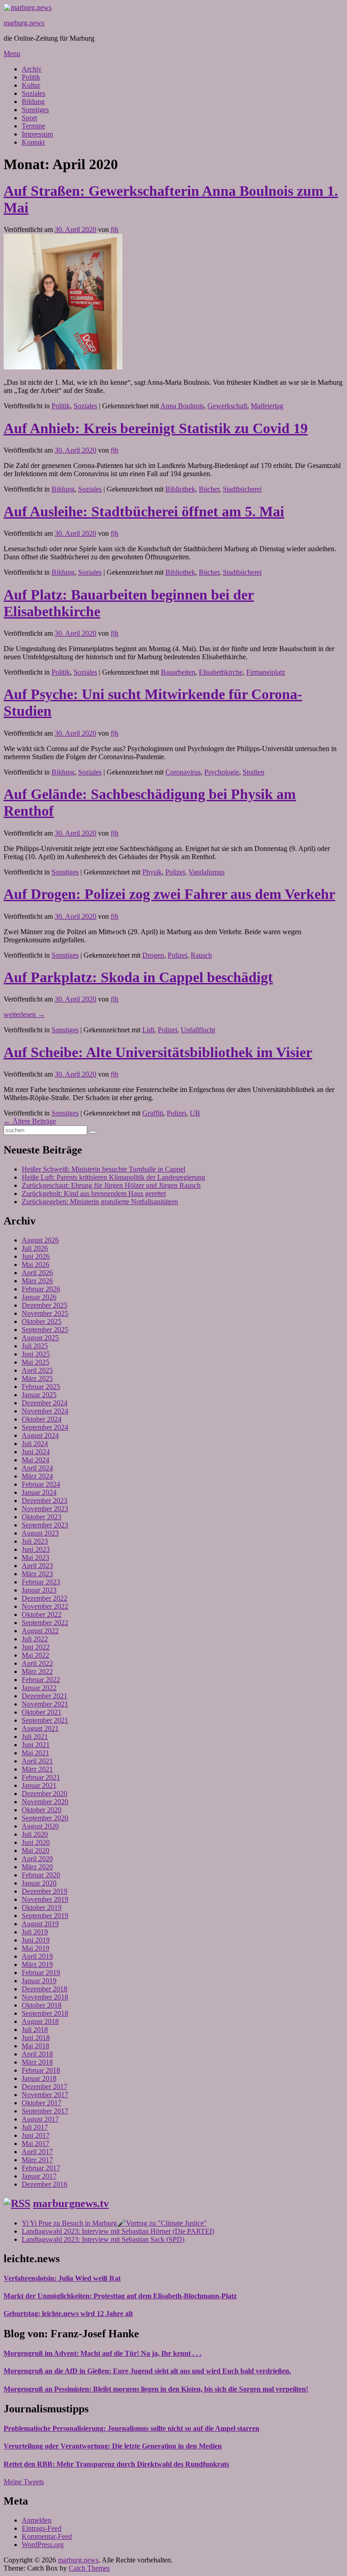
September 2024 (45, 1427)
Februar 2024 (41, 1484)
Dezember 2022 (45, 1598)
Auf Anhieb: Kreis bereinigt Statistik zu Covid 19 (156, 428)
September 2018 (45, 2013)
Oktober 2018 (42, 2005)
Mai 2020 (35, 1850)
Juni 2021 (36, 1745)
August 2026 (40, 1240)
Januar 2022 (39, 1688)
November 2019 (45, 1899)
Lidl (148, 1030)
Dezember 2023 (45, 1501)
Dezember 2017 (45, 2087)
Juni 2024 (36, 1452)
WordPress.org (43, 2545)
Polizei (175, 872)
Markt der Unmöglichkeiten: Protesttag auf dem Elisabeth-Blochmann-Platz (120, 2296)
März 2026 (37, 1281)
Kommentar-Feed (47, 2536)
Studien (253, 772)
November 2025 (45, 1313)
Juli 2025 (35, 1346)
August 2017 (40, 2119)
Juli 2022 (35, 1639)
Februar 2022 (41, 1680)
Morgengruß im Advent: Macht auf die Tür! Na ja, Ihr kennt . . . (103, 2353)
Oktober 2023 (42, 1517)
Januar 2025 (39, 1395)
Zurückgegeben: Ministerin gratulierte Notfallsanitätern (100, 1202)
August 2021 (40, 1728)
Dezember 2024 (45, 1403)
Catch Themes (89, 2568)
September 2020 (45, 1818)
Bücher (209, 489)
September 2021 (45, 1720)
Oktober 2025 (42, 1321)
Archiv (32, 69)
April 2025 (37, 1370)
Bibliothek (180, 489)
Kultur (31, 85)
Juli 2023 (35, 1541)
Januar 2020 (39, 1883)
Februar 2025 (41, 1387)
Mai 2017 (35, 2144)
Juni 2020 (36, 1842)
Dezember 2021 (45, 1696)
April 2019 (37, 1956)
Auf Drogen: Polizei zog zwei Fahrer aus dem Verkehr (169, 894)
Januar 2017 (39, 2176)
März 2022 (37, 1671)
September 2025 (45, 1330)
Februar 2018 (41, 2070)
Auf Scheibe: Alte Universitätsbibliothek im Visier (158, 1052)
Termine (33, 126)
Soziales (33, 93)
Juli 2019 (35, 1932)
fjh (115, 229)
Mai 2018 (35, 2046)
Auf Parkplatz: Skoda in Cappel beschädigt (138, 977)
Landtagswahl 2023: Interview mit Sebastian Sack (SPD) (103, 2239)
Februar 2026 (41, 1289)
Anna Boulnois (182, 406)
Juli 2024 (35, 1444)
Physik (152, 872)
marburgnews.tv (71, 2203)
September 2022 (45, 1623)
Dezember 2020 (45, 1794)
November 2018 (45, 1997)
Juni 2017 (36, 2135)
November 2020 (45, 1802)
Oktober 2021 (42, 1712)
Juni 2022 (36, 1647)
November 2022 (45, 1606)
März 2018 (37, 2062)
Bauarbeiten (178, 672)
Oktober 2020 (42, 1810)
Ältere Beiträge (30, 1121)
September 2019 (45, 1916)
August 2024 (40, 1435)
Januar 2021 (39, 1785)
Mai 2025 (35, 1362)
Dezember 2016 (45, 2184)
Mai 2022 (35, 1655)
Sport (29, 118)
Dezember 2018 (45, 1989)
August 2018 (40, 2021)
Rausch (201, 955)
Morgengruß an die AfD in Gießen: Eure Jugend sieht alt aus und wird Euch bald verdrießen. (147, 2371)
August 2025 (40, 1338)
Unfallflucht (198, 1030)
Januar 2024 (39, 1492)
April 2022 (37, 1663)
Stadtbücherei (242, 489)
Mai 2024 (35, 1460)
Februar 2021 (41, 1777)
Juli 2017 (35, 2127)
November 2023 (45, 1509)
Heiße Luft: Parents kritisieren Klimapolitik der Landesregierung (113, 1177)
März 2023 (37, 1574)
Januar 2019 (39, 1981)
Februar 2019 (41, 1973)
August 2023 (40, 1533)
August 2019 (40, 1924)
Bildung (33, 102)
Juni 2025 (36, 1354)
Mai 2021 (35, 1753)
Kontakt (33, 142)
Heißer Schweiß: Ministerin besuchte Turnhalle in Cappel (103, 1169)
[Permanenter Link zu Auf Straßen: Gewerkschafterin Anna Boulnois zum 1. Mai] (63, 367)
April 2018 (37, 2054)
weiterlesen (24, 1014)
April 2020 (37, 1859)
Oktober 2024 (42, 1419)
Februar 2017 (41, 2168)
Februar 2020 (41, 1875)
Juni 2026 (36, 1256)
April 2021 (37, 1761)
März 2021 (37, 1769)
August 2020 (40, 1826)
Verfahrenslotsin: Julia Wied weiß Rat (62, 2278)
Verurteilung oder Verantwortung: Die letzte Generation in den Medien (113, 2446)
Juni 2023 (36, 1549)
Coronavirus (183, 772)
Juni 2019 (36, 1940)
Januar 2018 (39, 2078)
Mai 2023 (35, 1557)
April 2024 (37, 1468)
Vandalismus (206, 872)
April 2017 (37, 2152)
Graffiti (153, 1113)
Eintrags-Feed (42, 2528)
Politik (31, 77)
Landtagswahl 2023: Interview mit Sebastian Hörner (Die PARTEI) (118, 2231)
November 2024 (45, 1411)
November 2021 (45, 1704)
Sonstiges (35, 110)
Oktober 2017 (42, 2103)
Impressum (37, 134)
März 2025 (37, 1378)
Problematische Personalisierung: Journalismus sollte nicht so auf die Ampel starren (131, 2428)
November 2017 (45, 2095)
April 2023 (37, 1566)
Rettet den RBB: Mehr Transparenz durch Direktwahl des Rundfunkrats (116, 2464)
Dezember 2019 (45, 1891)
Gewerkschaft (227, 406)
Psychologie (222, 772)
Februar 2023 (41, 1582)
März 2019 (37, 1964)
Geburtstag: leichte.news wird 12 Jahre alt (68, 2314)
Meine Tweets (24, 2482)
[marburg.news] (28, 7)
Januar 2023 (39, 1590)
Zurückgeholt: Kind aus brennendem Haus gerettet (94, 1193)
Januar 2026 (39, 1297)
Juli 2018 (35, 2030)
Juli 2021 (35, 1737)
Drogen (153, 955)
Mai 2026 (35, 1264)
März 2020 (37, 1867)
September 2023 (45, 1525)
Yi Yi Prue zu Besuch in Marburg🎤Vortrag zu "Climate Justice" (114, 2223)
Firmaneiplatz (266, 672)
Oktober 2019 (42, 1907)
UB (195, 1113)
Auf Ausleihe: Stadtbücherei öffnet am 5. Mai (144, 511)
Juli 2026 (35, 1248)
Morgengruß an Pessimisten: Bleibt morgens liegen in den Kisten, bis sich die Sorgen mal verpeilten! (156, 2389)
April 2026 (37, 1273)
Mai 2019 (35, 1948)
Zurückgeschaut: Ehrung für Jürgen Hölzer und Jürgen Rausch (111, 1185)
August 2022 (40, 1631)
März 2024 (37, 1476)
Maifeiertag (267, 406)
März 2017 (37, 2160)
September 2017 (45, 2111)
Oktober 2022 (42, 1614)
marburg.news (24, 23)
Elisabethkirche (221, 672)
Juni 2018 (36, 2038)
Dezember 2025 (45, 1305)
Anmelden (37, 2520)
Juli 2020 (35, 1834)
